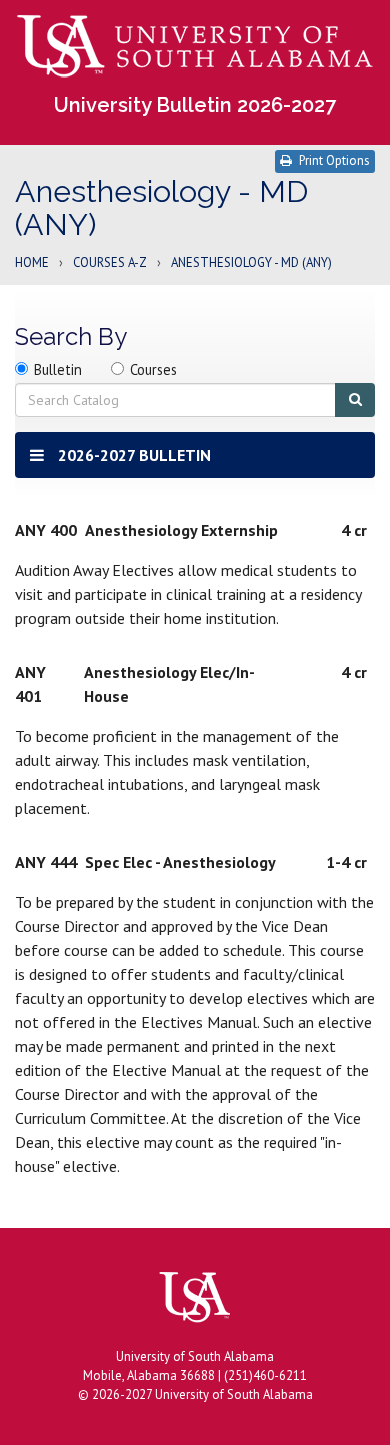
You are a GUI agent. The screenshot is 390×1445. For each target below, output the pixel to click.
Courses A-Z (110, 263)
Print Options (334, 160)
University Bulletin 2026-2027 (195, 105)
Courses (153, 369)
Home (32, 263)
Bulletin (58, 369)
